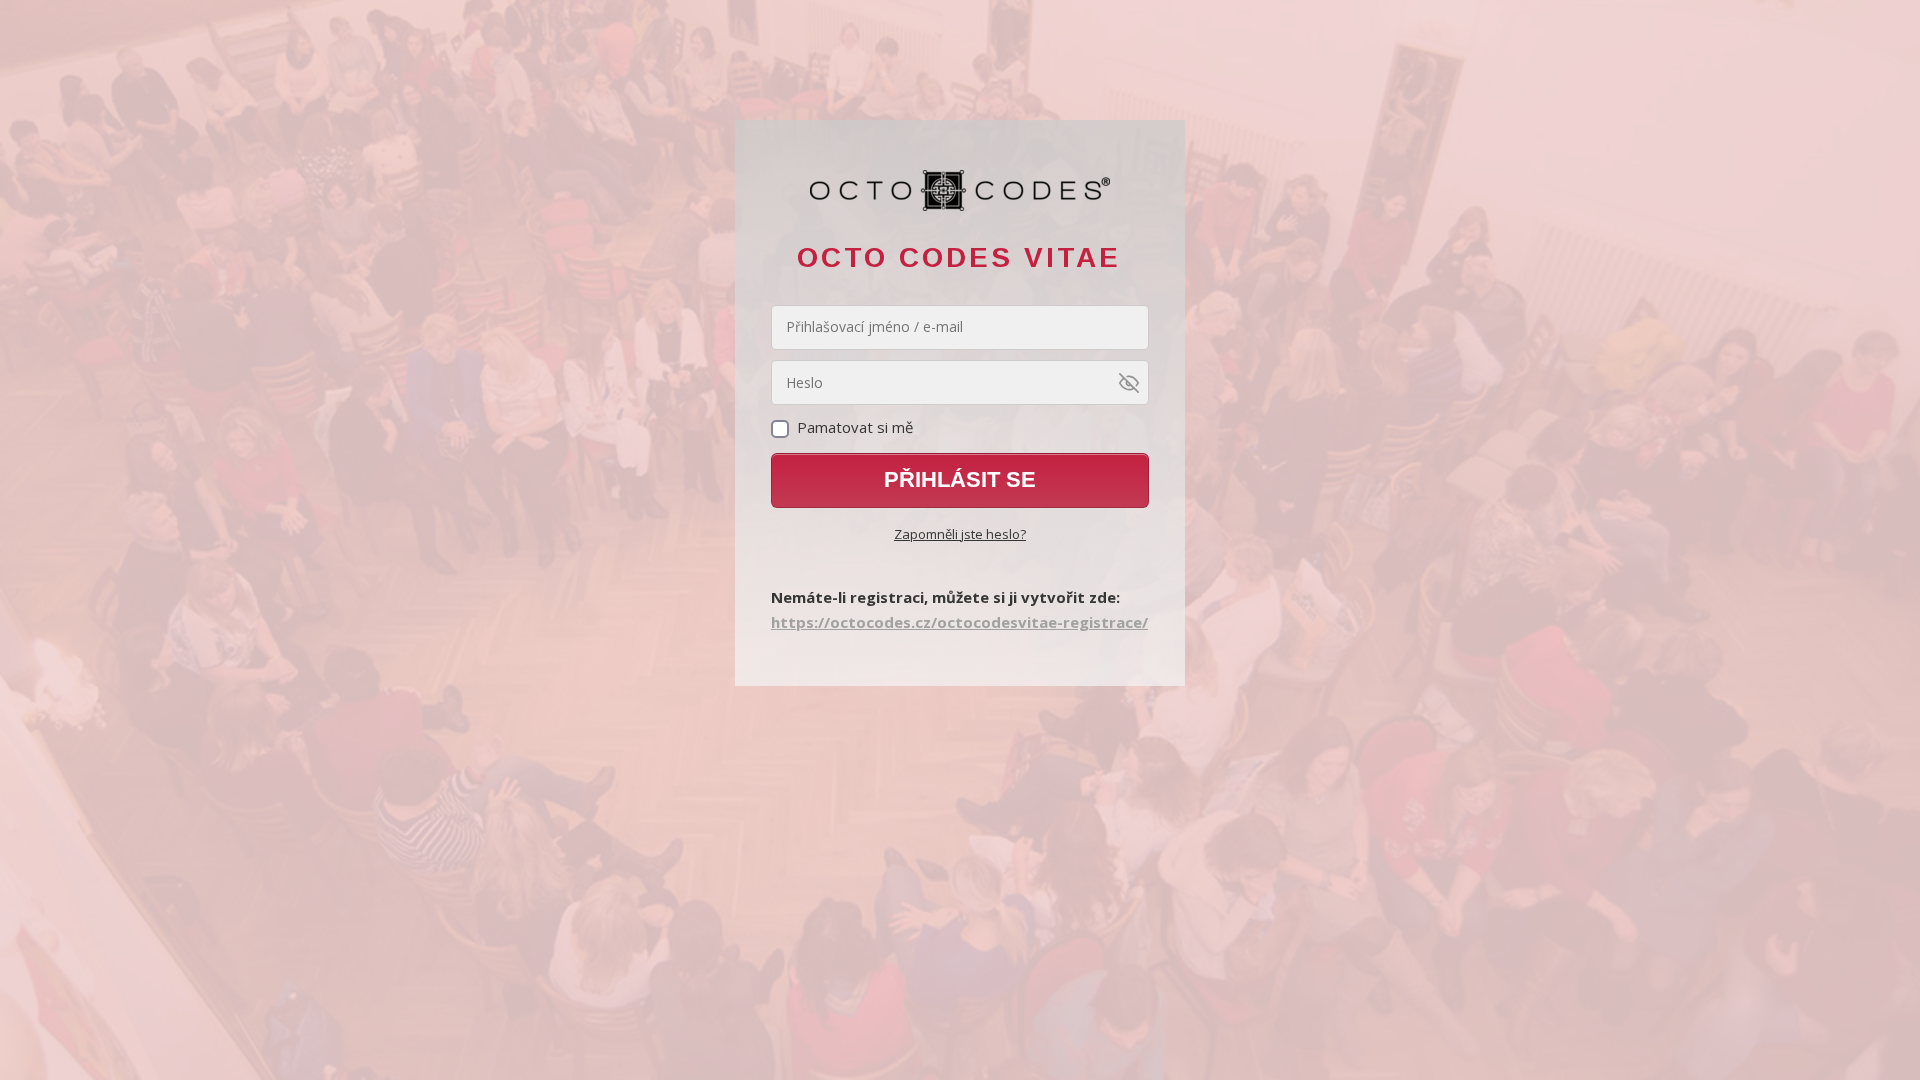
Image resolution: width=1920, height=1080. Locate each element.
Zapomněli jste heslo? (960, 534)
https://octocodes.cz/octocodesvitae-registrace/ (959, 622)
